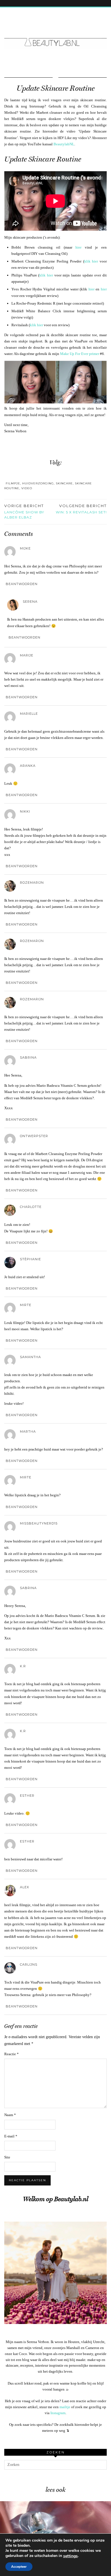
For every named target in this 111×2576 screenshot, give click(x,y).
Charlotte (31, 1207)
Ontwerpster (34, 1136)
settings (70, 2556)
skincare (64, 483)
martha (28, 1431)
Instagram (58, 2413)
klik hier (91, 261)
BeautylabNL (64, 144)
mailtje (65, 2407)
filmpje (13, 483)
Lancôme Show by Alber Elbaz (24, 511)
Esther (27, 1841)
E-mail (11, 2136)
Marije (27, 655)
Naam (10, 2115)
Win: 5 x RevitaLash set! (81, 509)
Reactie (12, 2054)
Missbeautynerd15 (39, 1523)
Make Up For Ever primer (80, 354)
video (27, 488)
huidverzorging (38, 483)
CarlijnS (29, 1964)
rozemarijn (32, 883)
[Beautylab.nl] (55, 32)
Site (7, 2157)
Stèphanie (30, 1259)
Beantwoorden (22, 584)
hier (78, 247)
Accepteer (19, 2567)
